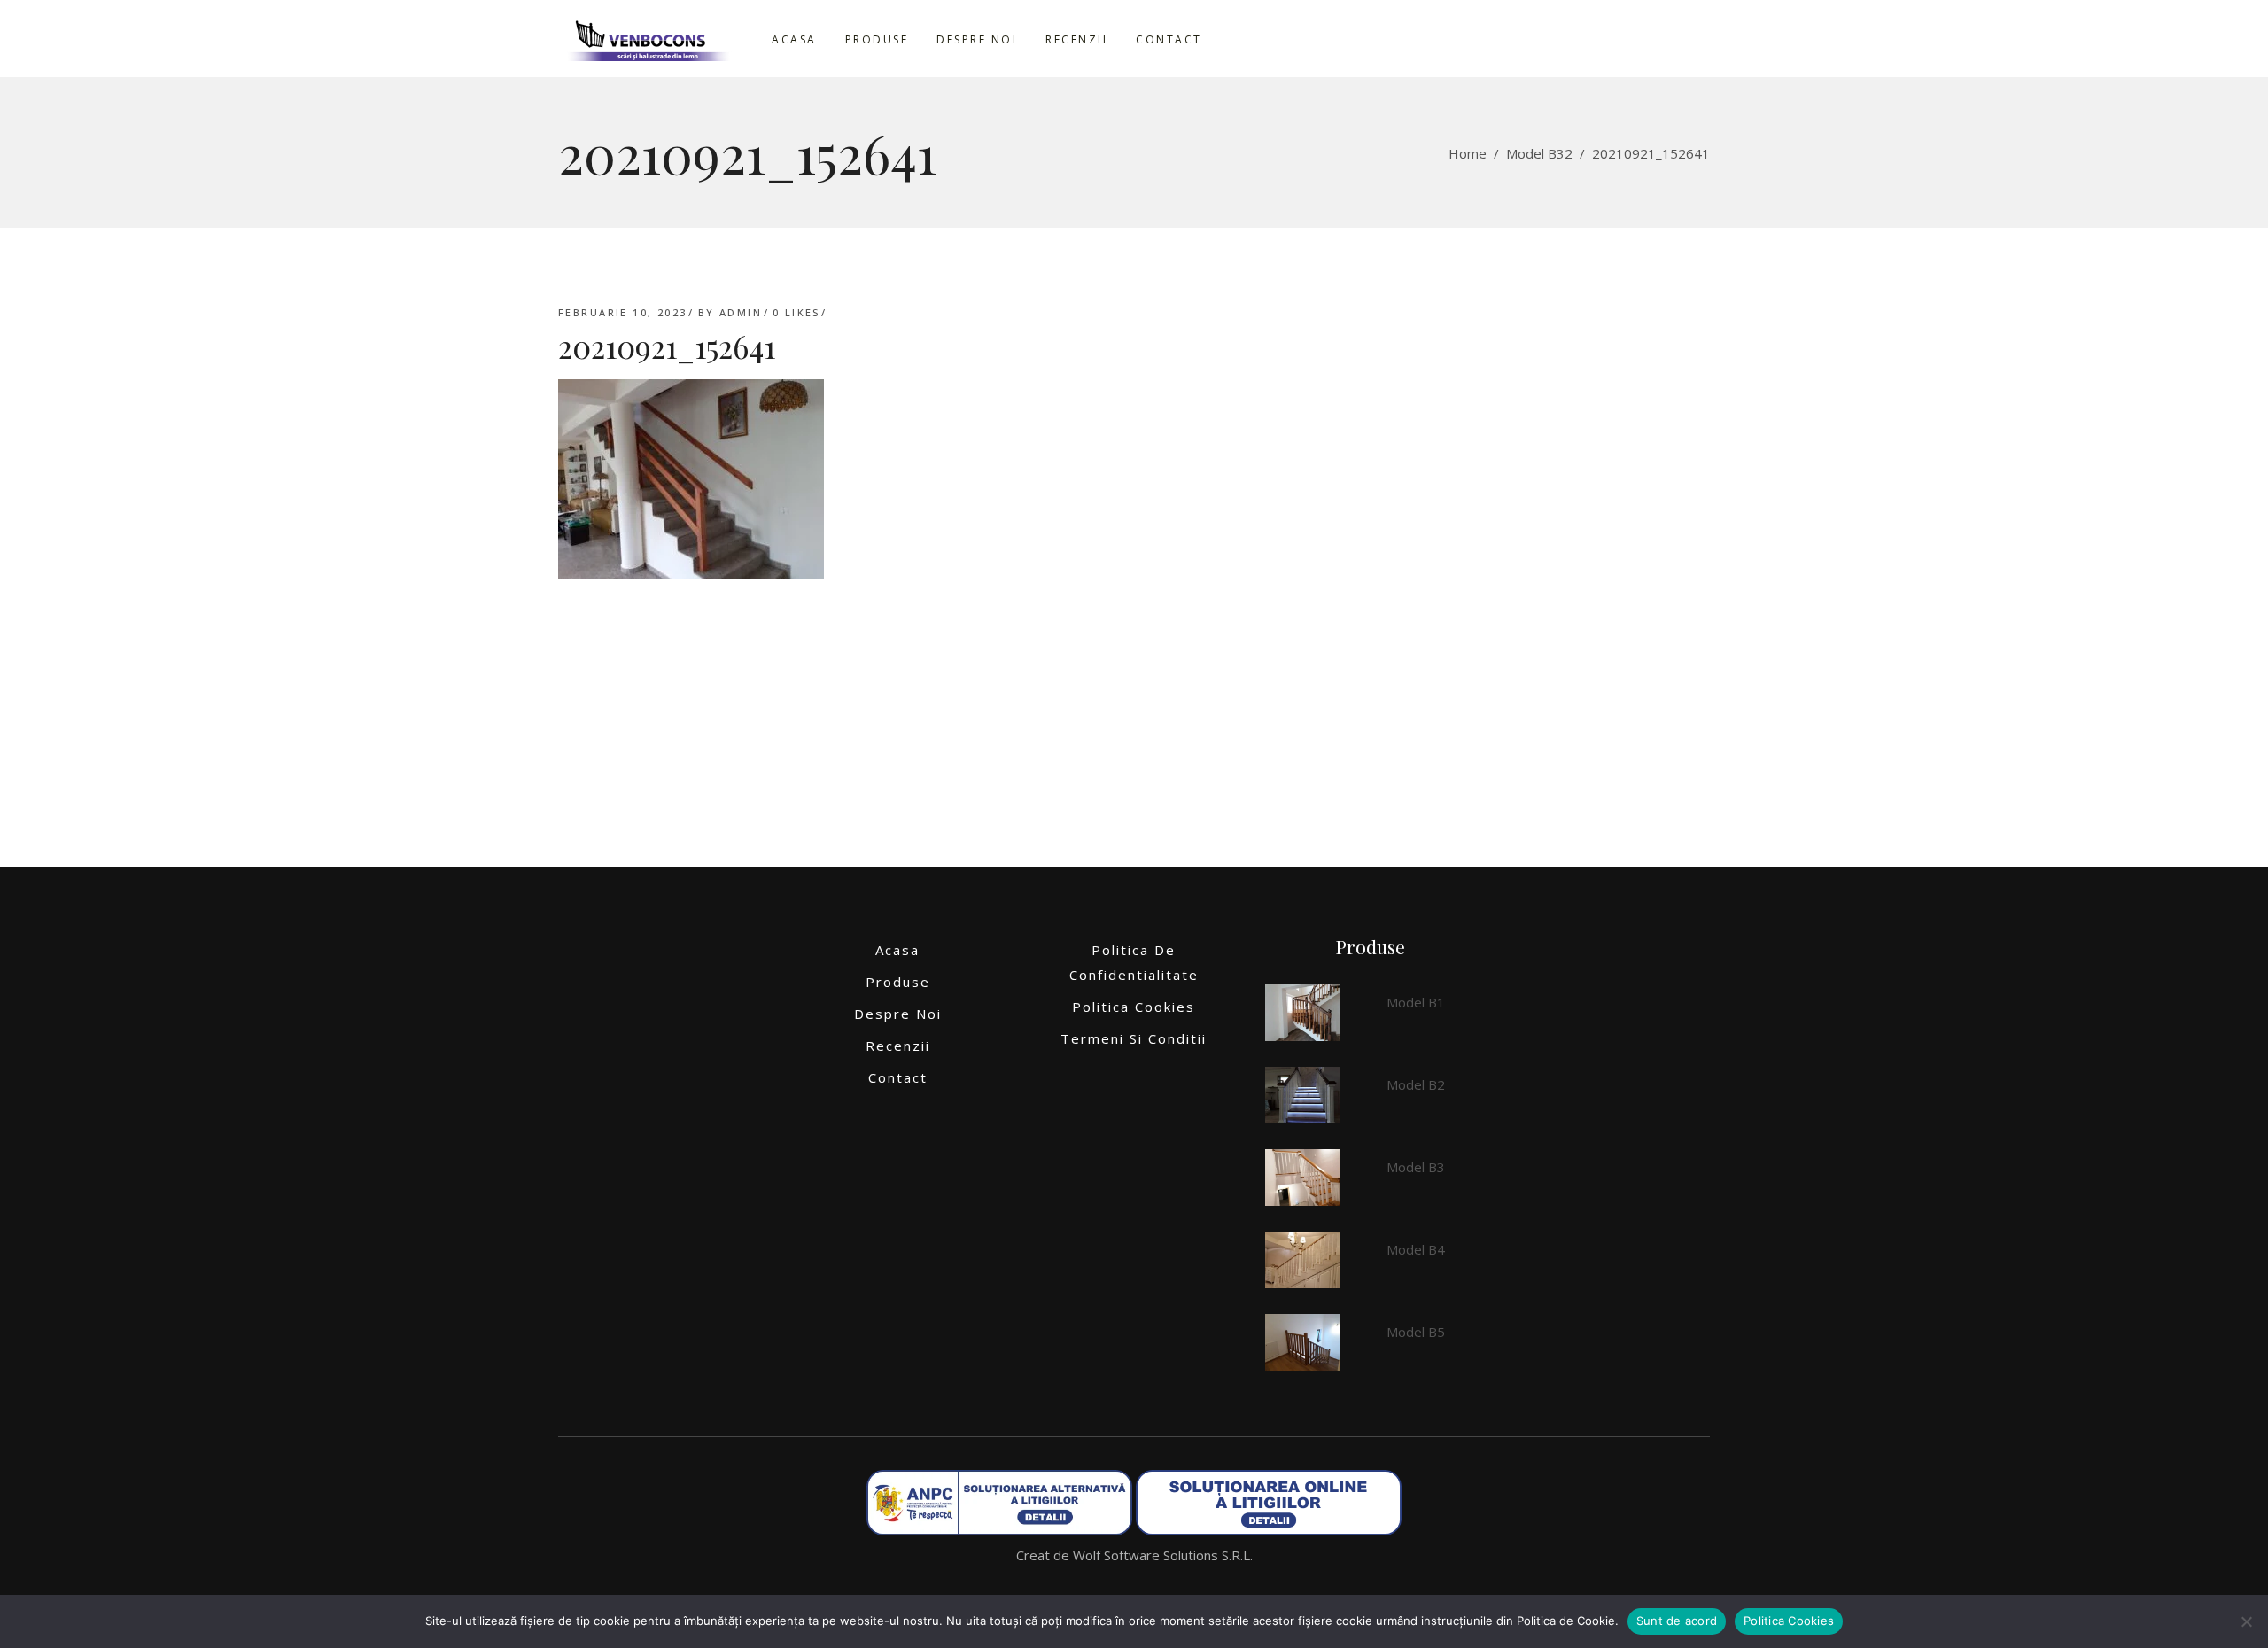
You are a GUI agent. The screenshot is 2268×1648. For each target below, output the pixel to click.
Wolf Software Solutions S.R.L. (1163, 1555)
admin (741, 312)
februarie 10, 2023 (623, 312)
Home (1468, 153)
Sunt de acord (1677, 1621)
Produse (898, 982)
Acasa (897, 950)
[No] (2246, 1621)
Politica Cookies (1134, 1007)
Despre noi (898, 1014)
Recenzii (898, 1046)
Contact (898, 1077)
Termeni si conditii (1134, 1038)
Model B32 (1539, 153)
